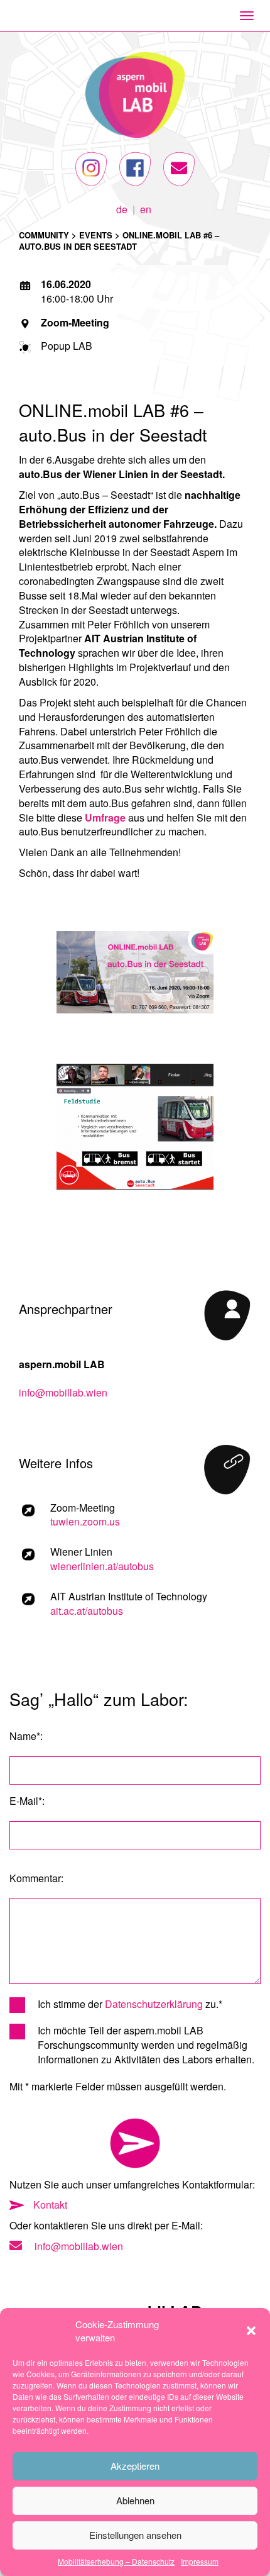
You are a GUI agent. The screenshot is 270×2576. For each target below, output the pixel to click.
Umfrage (105, 817)
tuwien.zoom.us (85, 1521)
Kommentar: (36, 1878)
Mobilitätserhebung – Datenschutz (116, 2561)
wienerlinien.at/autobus (102, 1566)
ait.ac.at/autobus (87, 1611)
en (146, 208)
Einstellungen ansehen (135, 2535)
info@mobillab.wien (63, 1392)
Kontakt (50, 2205)
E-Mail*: (27, 1801)
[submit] (135, 2143)
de (122, 208)
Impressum (200, 2561)
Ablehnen (135, 2500)
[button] (251, 2331)
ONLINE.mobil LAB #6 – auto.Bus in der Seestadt (119, 241)
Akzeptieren (135, 2466)
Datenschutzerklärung (154, 2004)
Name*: (26, 1736)
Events (96, 235)
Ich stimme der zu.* (130, 2004)
